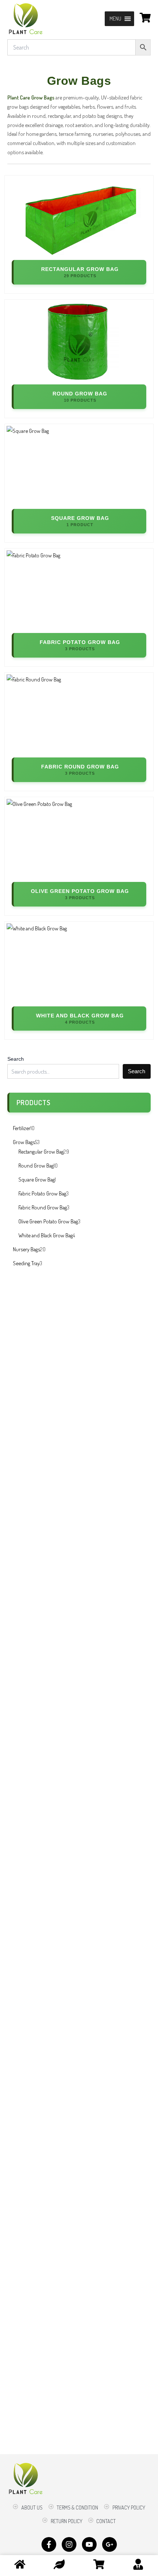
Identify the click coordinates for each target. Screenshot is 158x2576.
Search (16, 1059)
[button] (115, 19)
